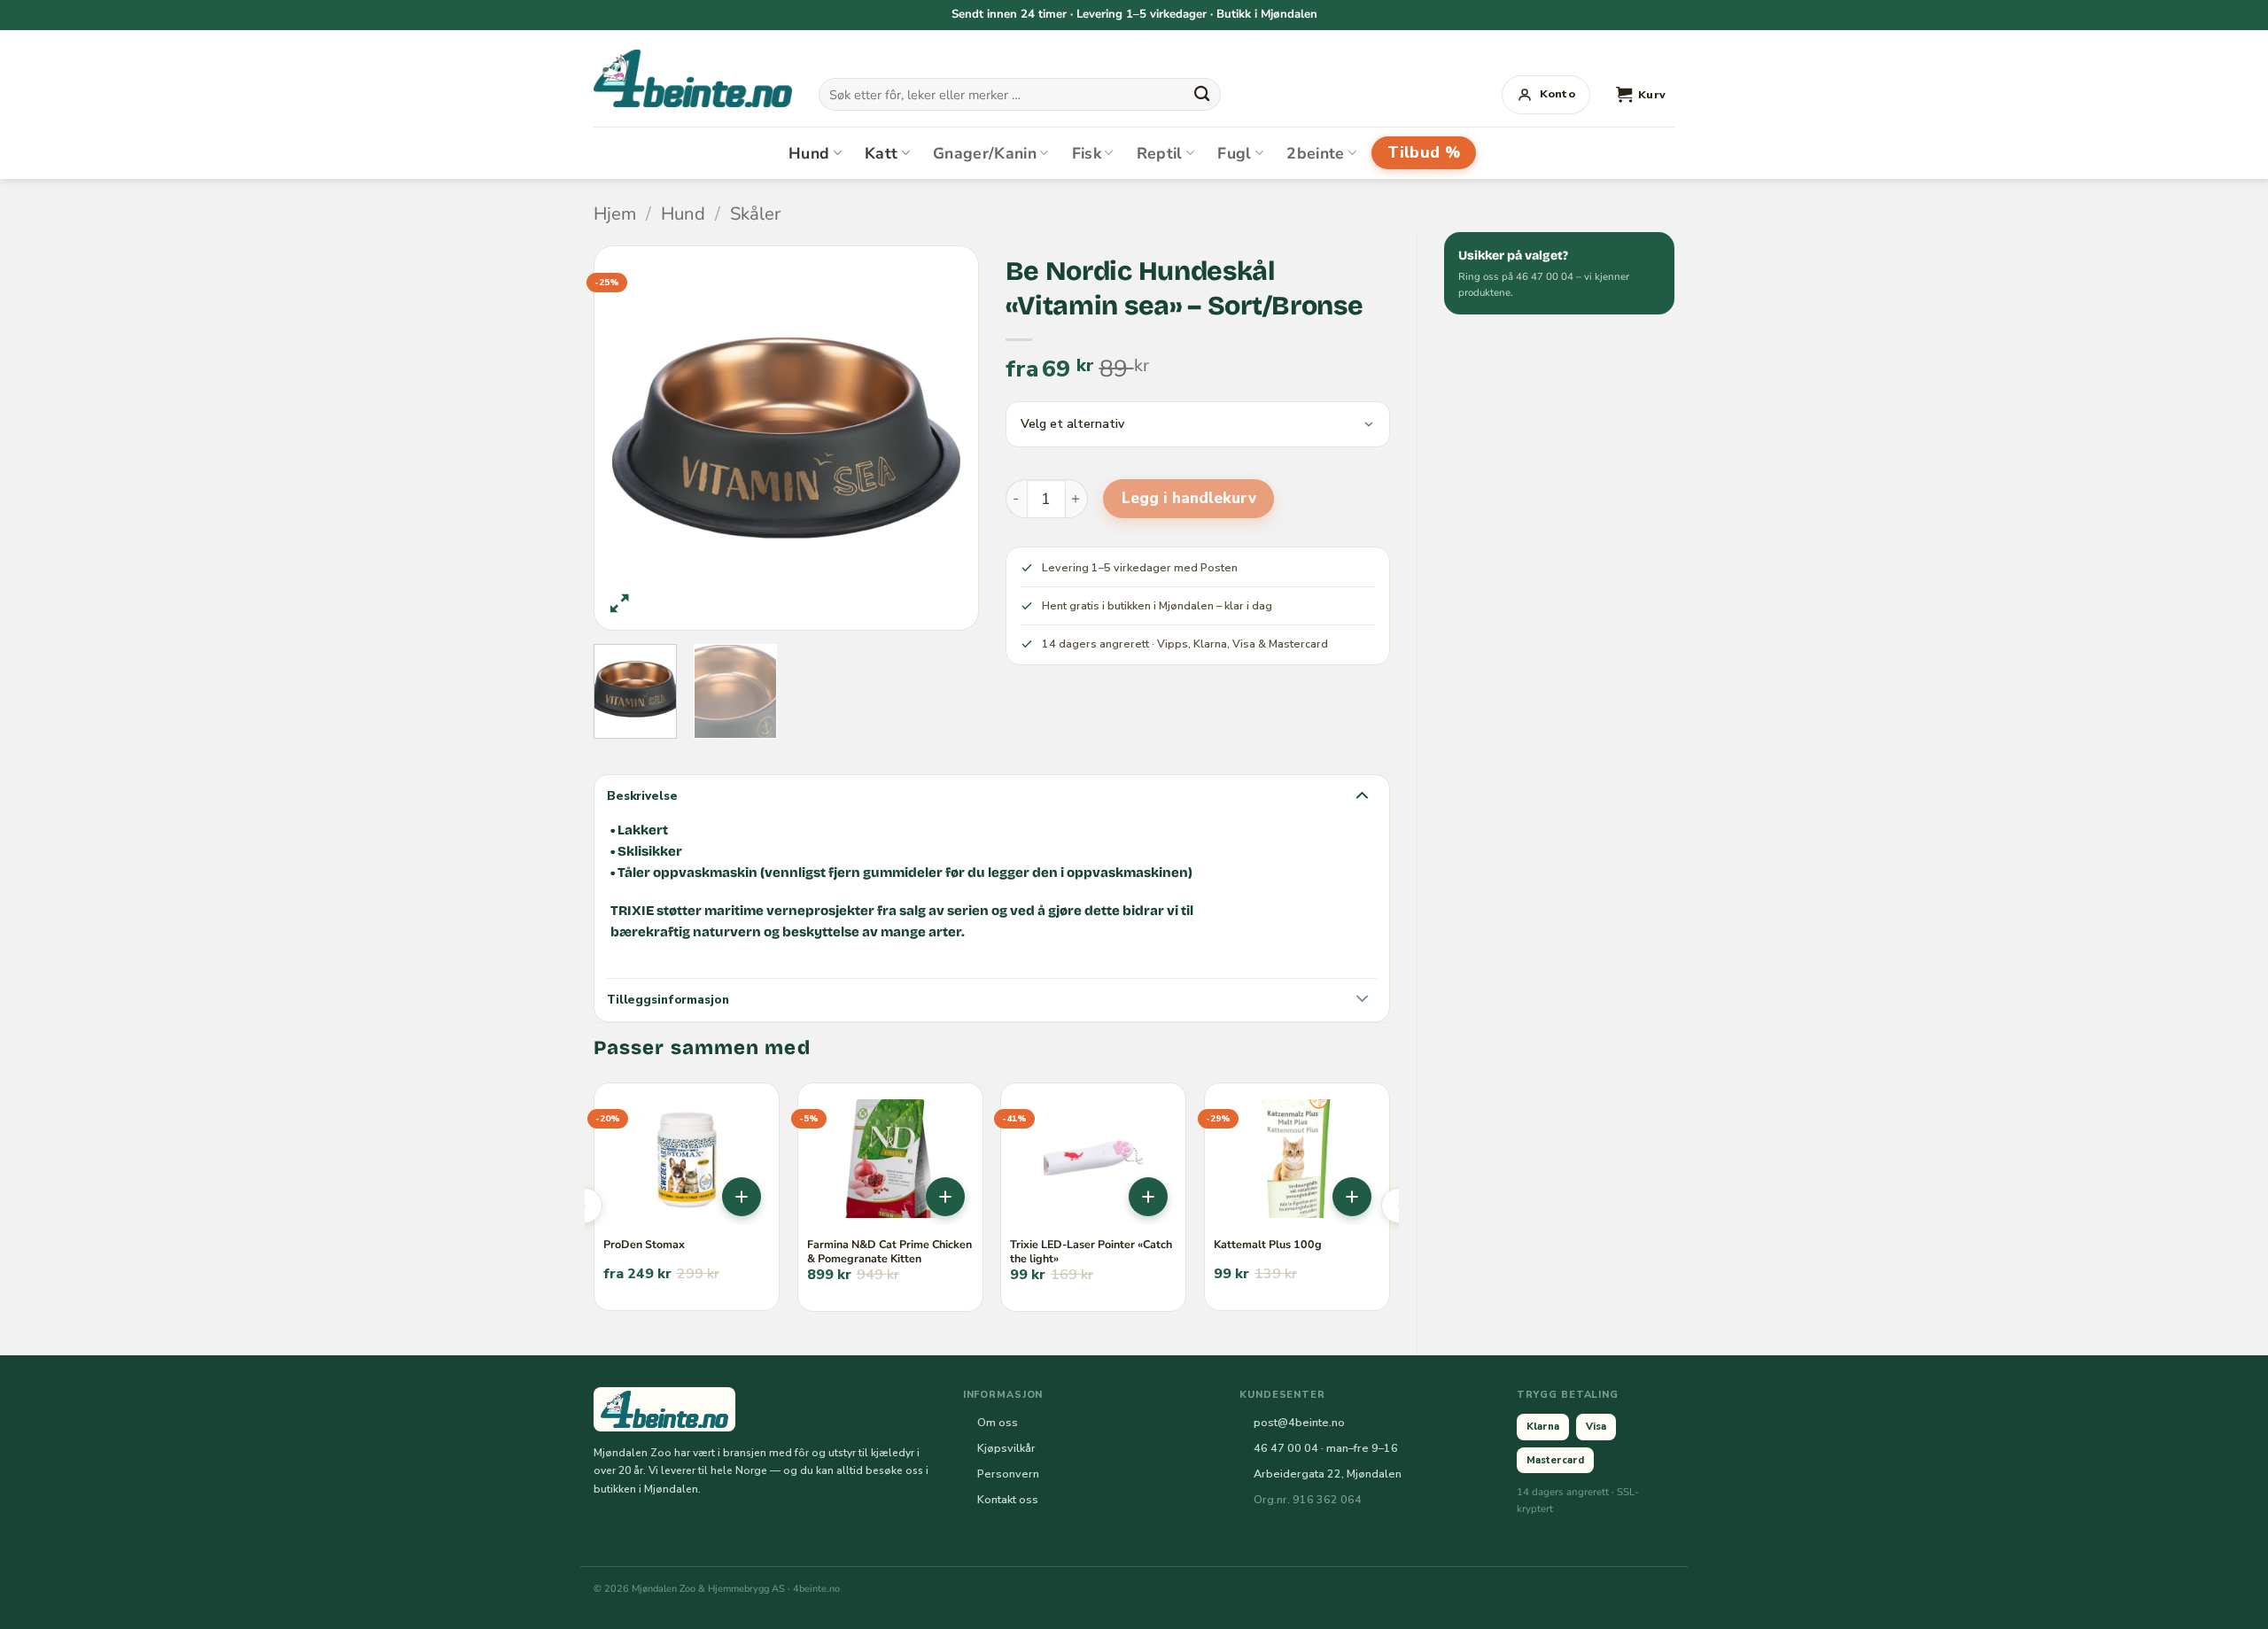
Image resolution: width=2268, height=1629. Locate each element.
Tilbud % (1424, 152)
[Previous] (641, 438)
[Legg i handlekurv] (945, 1197)
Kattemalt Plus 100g (1268, 1245)
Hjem (615, 214)
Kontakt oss (1008, 1499)
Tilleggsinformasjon (668, 1000)
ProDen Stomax (644, 1245)
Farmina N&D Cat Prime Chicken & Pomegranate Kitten (889, 1252)
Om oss (998, 1422)
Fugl (1234, 153)
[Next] (930, 438)
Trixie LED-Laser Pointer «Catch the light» (1091, 1252)
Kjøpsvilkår (1006, 1448)
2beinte (1315, 153)
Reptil (1160, 153)
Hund (809, 153)
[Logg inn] (1546, 95)
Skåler (755, 214)
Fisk (1087, 153)
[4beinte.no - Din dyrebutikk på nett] (693, 78)
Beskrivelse (642, 796)
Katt (881, 153)
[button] (1641, 95)
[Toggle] (1362, 794)
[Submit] (1201, 94)
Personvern (1008, 1474)
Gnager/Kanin (985, 153)
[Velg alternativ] (742, 1197)
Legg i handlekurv (1189, 498)
